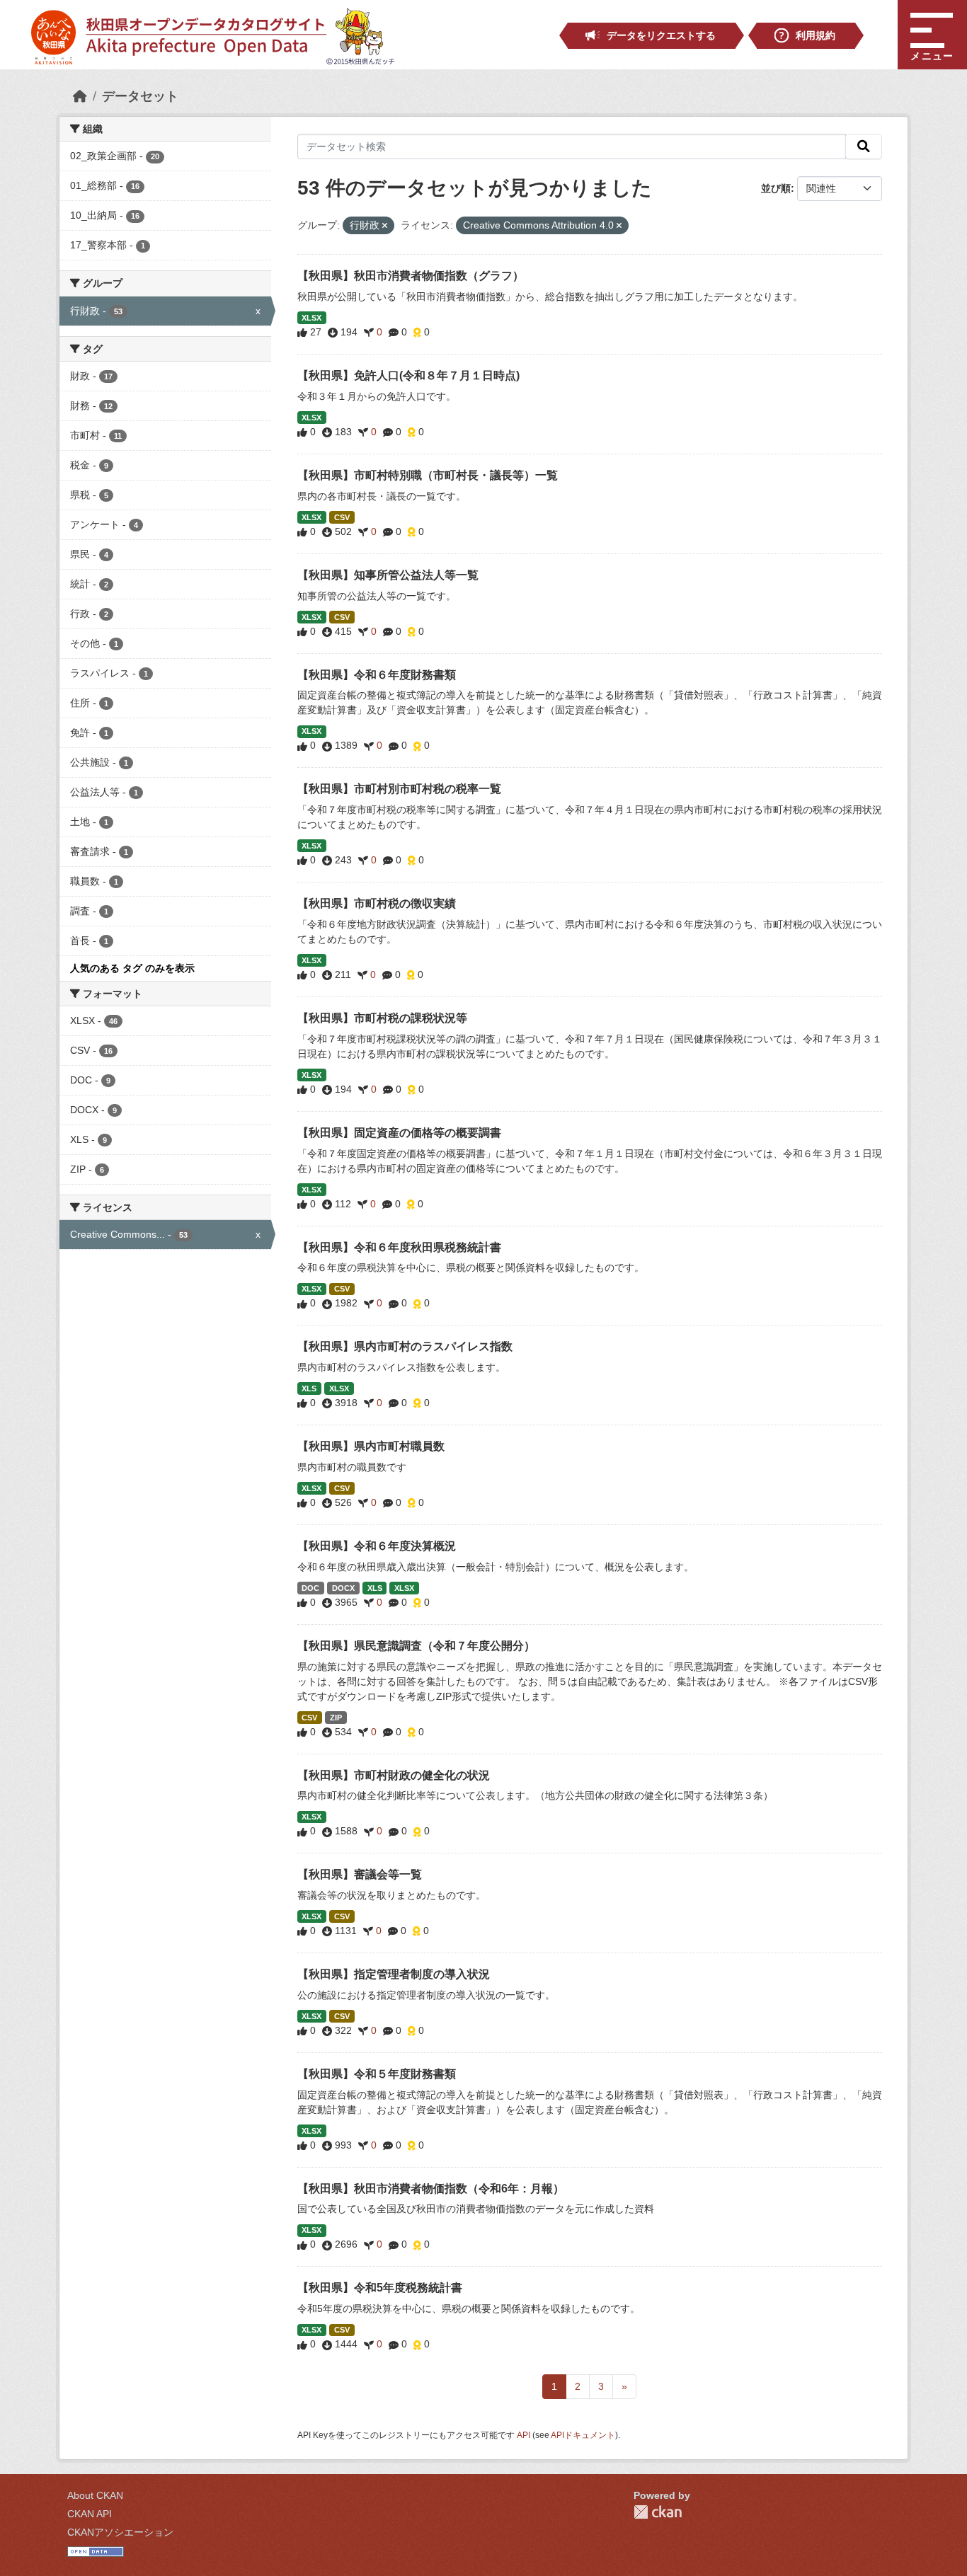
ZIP (336, 1718)
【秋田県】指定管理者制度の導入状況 (394, 1974)
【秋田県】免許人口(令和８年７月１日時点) (408, 375)
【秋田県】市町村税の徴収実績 (377, 903)
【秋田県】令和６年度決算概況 (377, 1546)
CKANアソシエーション (120, 2532)
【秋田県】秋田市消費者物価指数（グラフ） (411, 276)
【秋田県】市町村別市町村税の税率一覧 (399, 789)
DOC (310, 1588)
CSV (342, 517)
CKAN (658, 2512)
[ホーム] (80, 96)
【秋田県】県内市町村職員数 (371, 1446)
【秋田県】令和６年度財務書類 (377, 675)
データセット (140, 96)
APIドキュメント (583, 2435)
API (523, 2435)
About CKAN (95, 2495)
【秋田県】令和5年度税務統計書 (380, 2288)
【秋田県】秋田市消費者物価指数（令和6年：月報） (431, 2189)
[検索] (864, 146)
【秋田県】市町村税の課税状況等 (382, 1018)
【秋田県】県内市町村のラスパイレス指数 (405, 1346)
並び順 (776, 188)
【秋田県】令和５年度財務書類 (377, 2074)
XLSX (311, 318)
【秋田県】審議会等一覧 (360, 1874)
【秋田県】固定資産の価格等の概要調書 (399, 1133)
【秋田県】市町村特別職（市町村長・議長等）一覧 (428, 475)
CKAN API (90, 2514)
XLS (309, 1388)
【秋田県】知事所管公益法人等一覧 (388, 575)
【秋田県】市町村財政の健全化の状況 (394, 1775)
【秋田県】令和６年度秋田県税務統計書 (399, 1247)
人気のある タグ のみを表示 (132, 968)
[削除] (385, 226)
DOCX (343, 1588)
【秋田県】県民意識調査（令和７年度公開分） (416, 1646)
